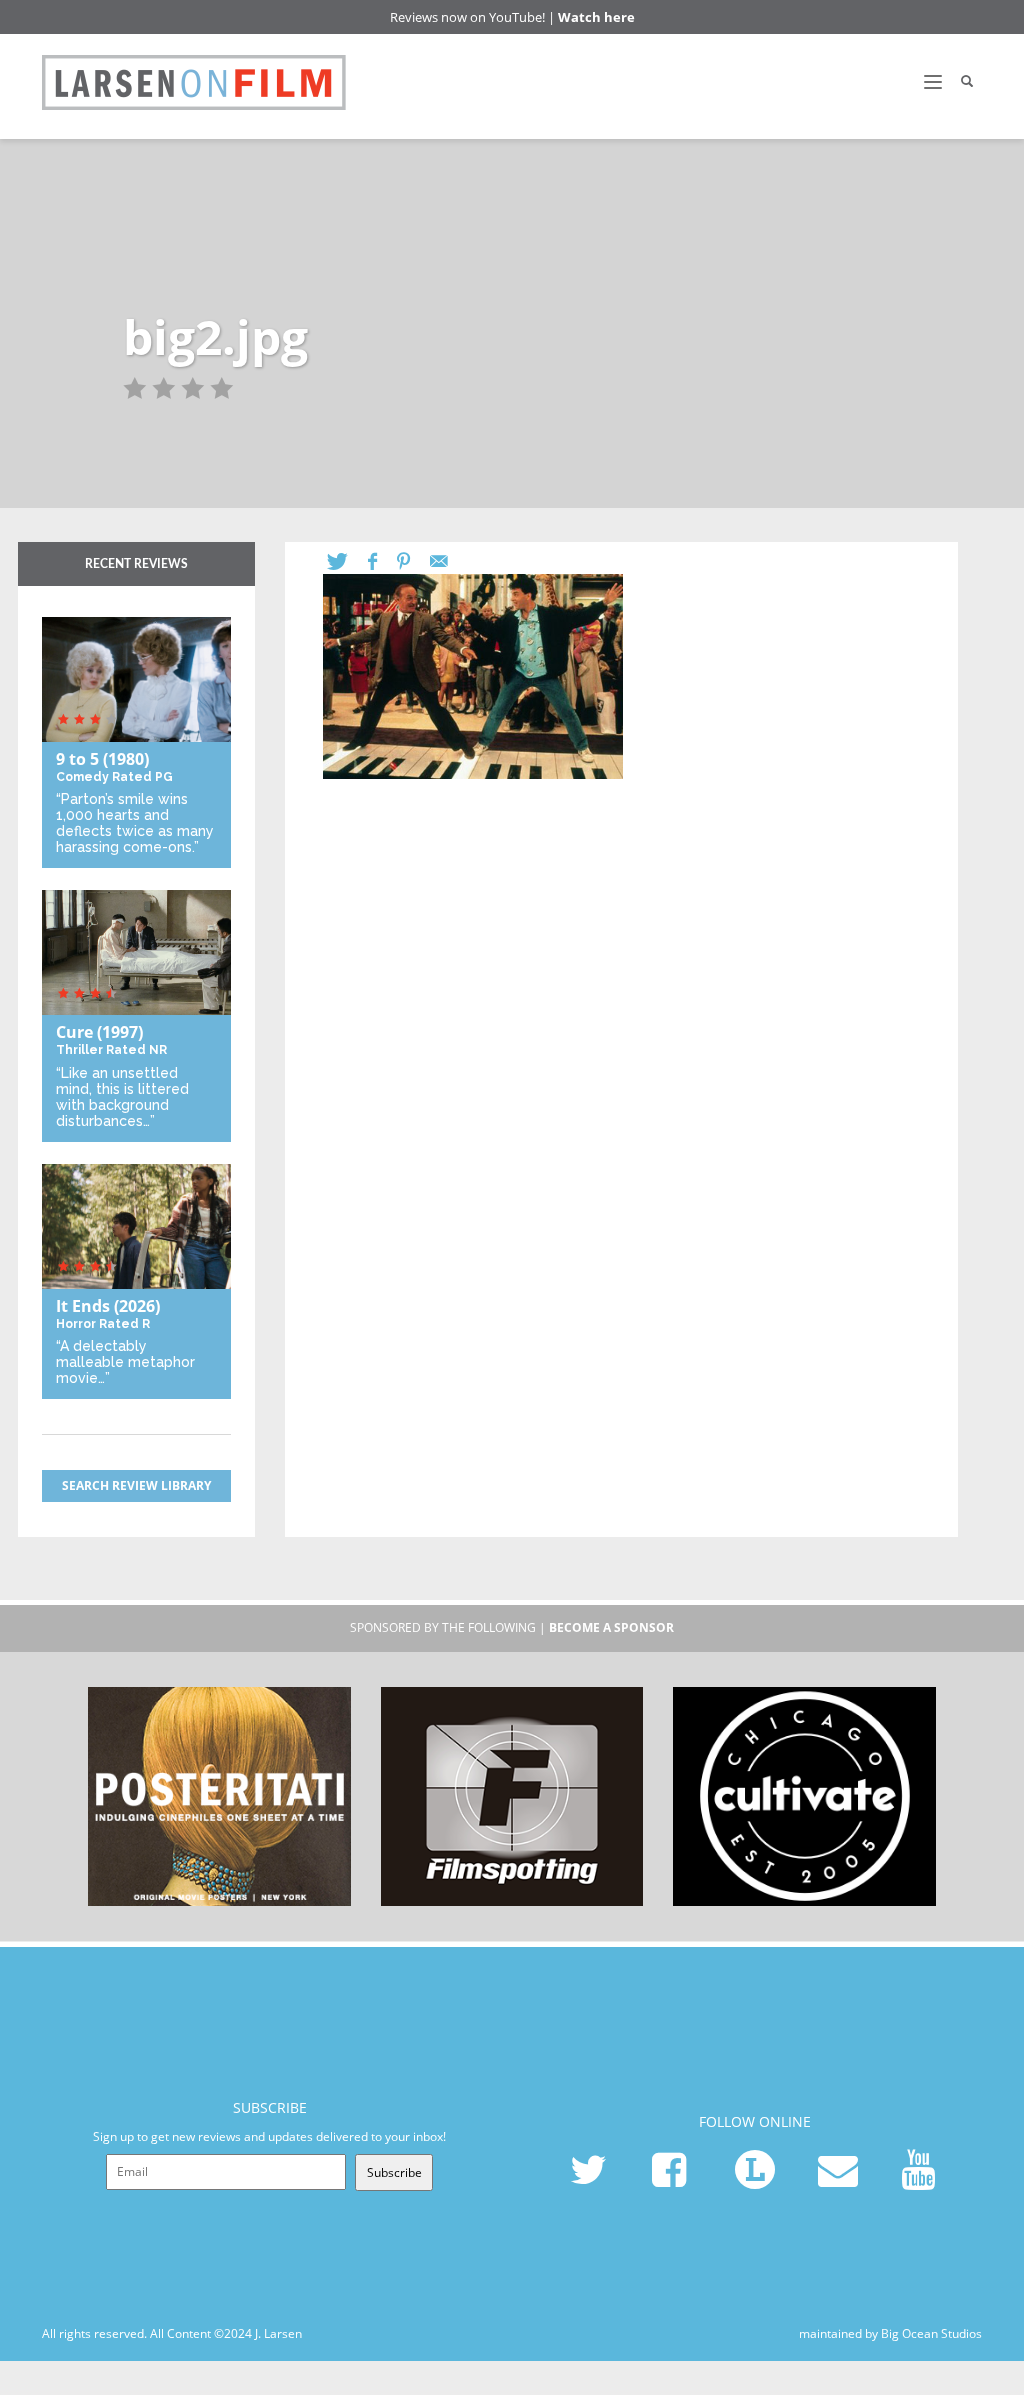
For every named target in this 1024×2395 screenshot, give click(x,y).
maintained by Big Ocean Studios (890, 2333)
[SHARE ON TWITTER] (347, 561)
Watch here (596, 17)
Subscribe (394, 2172)
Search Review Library (136, 1485)
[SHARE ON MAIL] (449, 561)
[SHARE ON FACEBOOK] (382, 561)
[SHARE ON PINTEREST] (413, 561)
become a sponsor (611, 1627)
